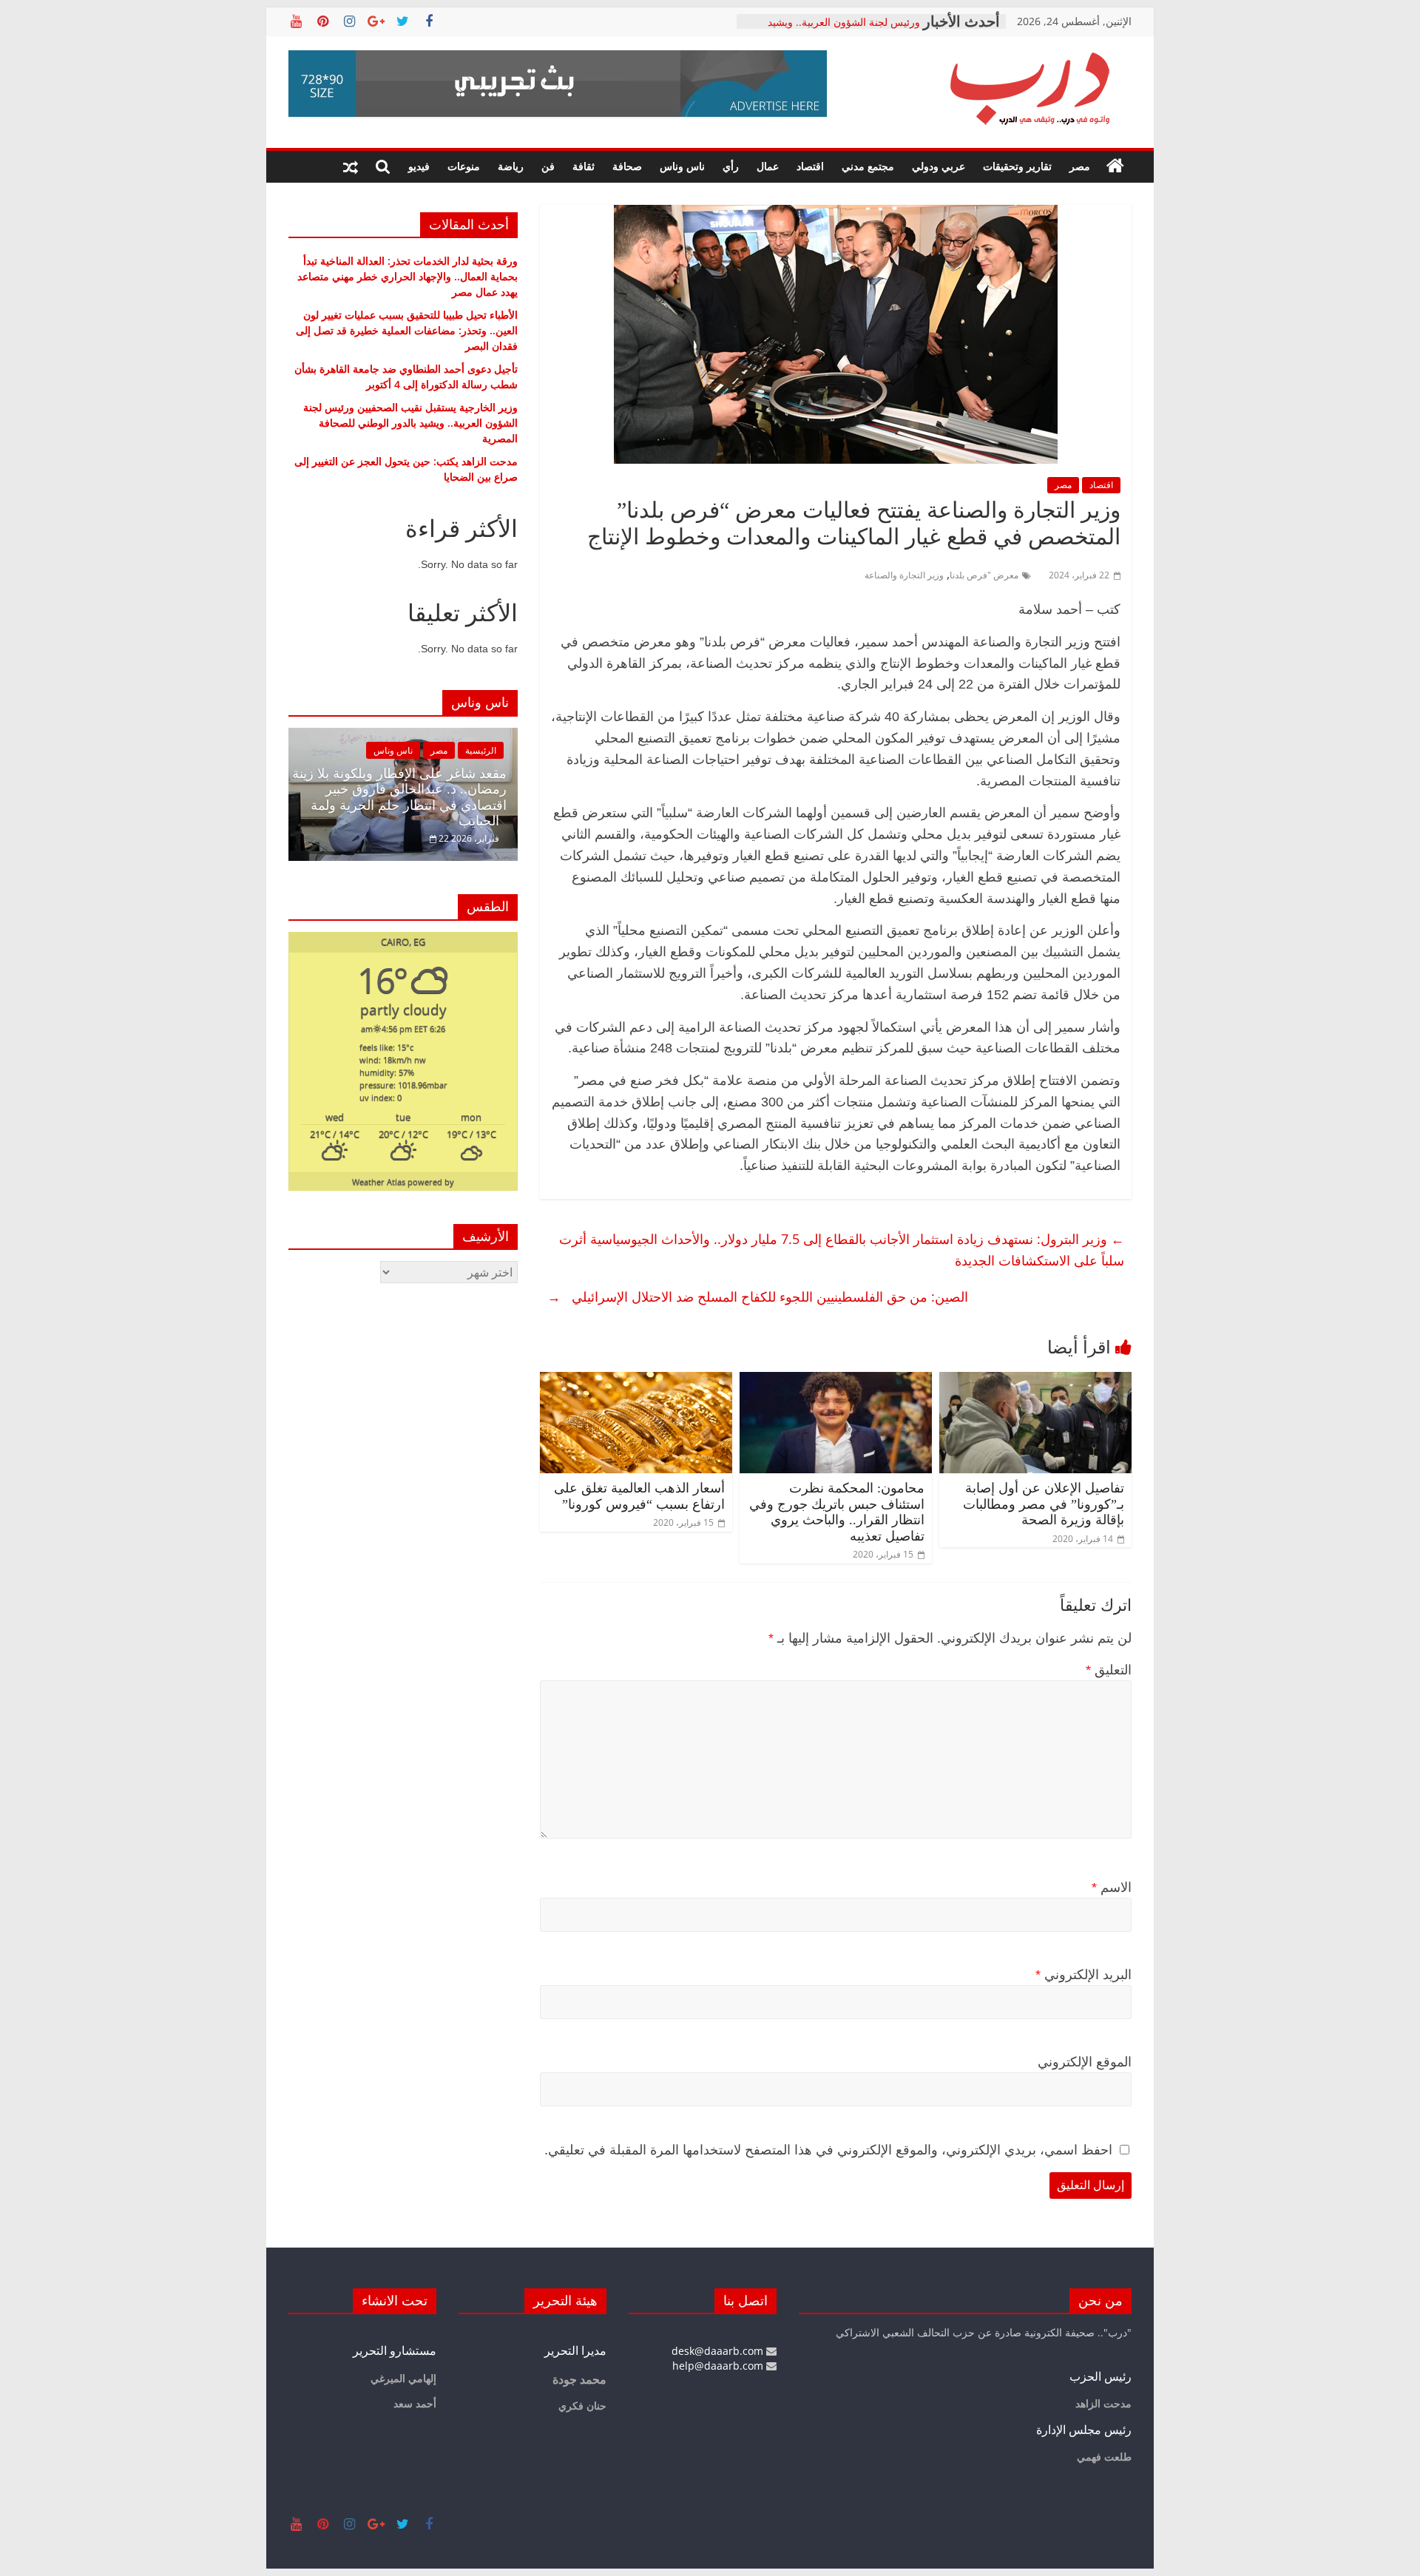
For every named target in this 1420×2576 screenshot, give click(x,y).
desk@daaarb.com (719, 2351)
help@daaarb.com (719, 2366)
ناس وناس (682, 166)
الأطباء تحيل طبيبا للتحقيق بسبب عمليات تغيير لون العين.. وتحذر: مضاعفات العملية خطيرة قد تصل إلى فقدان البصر (407, 330)
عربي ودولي (939, 166)
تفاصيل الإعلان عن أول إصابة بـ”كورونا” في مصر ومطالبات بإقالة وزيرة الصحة (1044, 1504)
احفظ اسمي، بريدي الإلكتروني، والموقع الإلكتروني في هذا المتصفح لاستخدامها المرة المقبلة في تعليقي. (828, 2150)
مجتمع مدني (868, 166)
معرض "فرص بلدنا (984, 575)
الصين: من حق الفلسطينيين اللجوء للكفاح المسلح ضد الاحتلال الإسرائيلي (758, 1297)
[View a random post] (351, 166)
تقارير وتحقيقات (1017, 166)
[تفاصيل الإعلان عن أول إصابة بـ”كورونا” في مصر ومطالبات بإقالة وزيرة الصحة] (1035, 1381)
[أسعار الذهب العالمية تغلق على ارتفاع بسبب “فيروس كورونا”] (636, 1381)
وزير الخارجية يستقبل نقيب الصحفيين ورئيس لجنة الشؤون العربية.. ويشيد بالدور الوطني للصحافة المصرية (410, 423)
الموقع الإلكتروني (1085, 2062)
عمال (768, 166)
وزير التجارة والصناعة (904, 575)
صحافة (627, 166)
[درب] (1115, 166)
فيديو (419, 166)
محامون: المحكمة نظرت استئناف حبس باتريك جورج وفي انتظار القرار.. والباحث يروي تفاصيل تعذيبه (837, 1512)
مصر (1080, 166)
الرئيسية (481, 750)
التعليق (1109, 1670)
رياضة (511, 166)
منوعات (464, 166)
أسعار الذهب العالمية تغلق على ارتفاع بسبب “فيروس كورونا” (639, 1496)
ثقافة (584, 166)
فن (548, 166)
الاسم (1112, 1887)
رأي (731, 166)
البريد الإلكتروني (1083, 1975)
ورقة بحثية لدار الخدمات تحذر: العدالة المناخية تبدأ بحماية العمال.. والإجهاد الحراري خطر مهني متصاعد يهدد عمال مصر (408, 276)
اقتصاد (810, 166)
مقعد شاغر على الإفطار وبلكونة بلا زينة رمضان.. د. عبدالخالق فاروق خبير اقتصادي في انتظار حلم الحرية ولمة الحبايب (399, 798)
